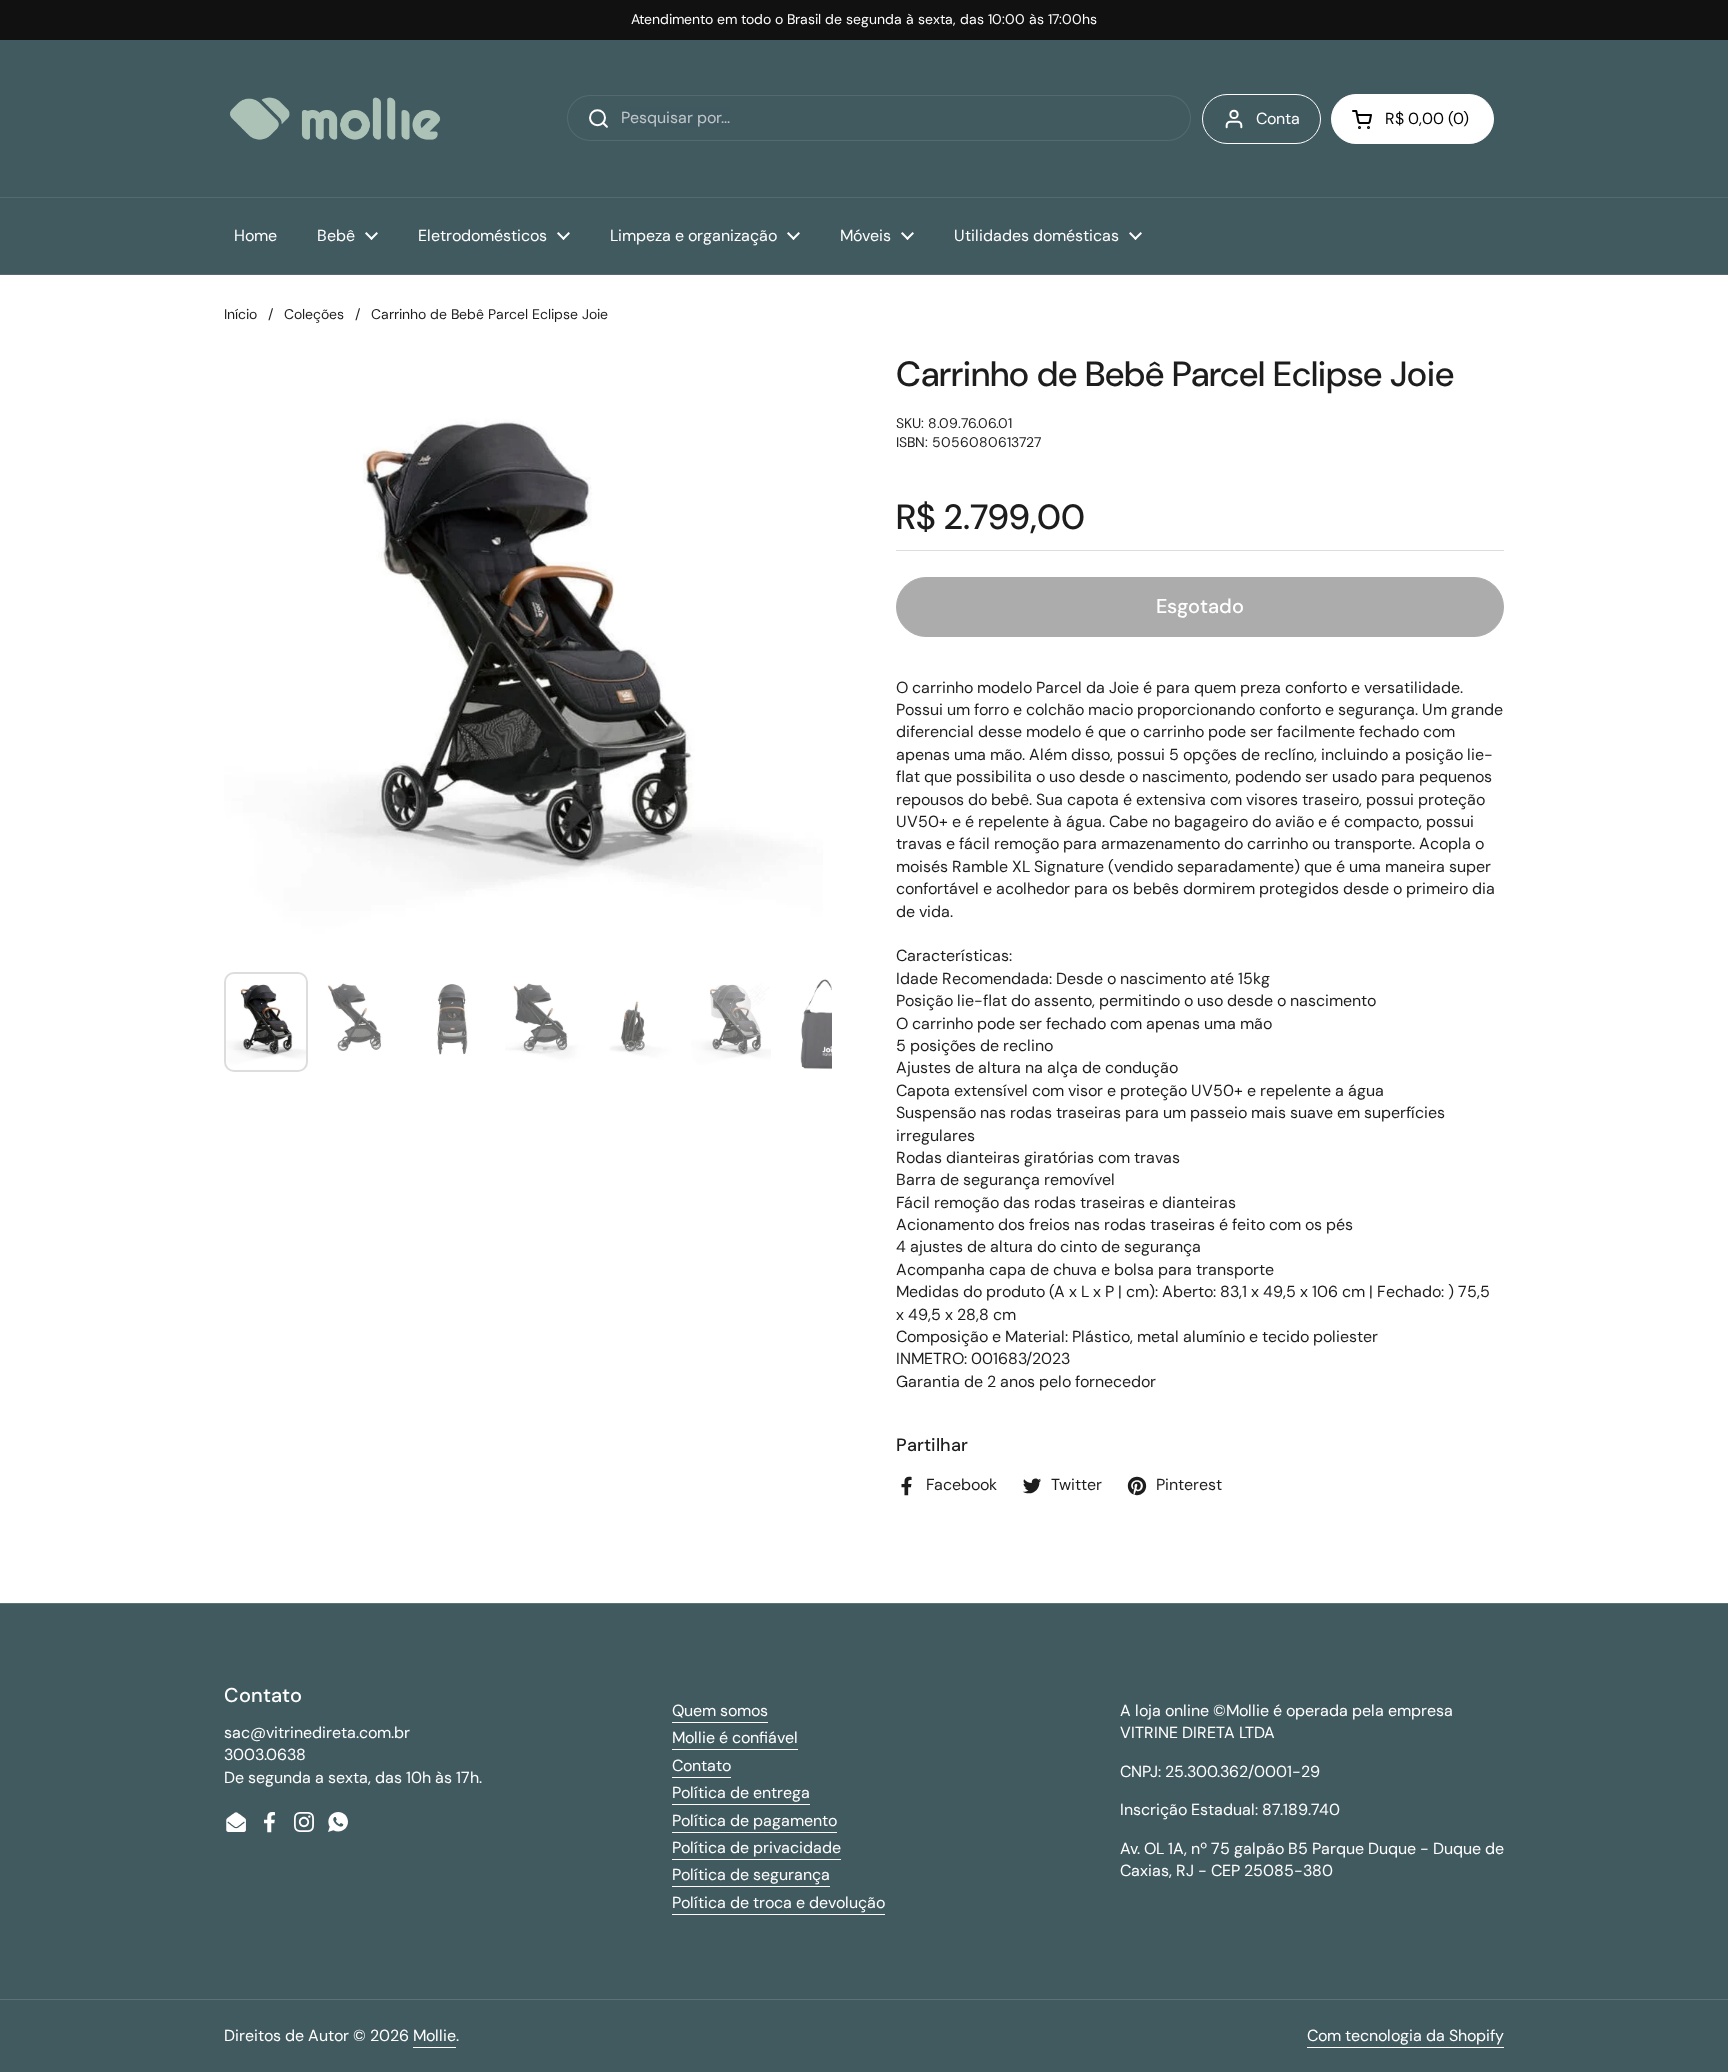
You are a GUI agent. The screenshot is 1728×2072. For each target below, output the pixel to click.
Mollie (434, 2035)
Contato (701, 1765)
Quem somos (720, 1710)
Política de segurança (751, 1874)
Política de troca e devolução (778, 1902)
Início (240, 314)
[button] (1412, 119)
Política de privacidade (756, 1847)
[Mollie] (335, 118)
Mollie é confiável (735, 1737)
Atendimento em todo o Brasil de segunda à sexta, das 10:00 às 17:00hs (864, 19)
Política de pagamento (754, 1820)
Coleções (314, 314)
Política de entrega (741, 1792)
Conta (1278, 118)
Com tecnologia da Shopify (1405, 2035)
